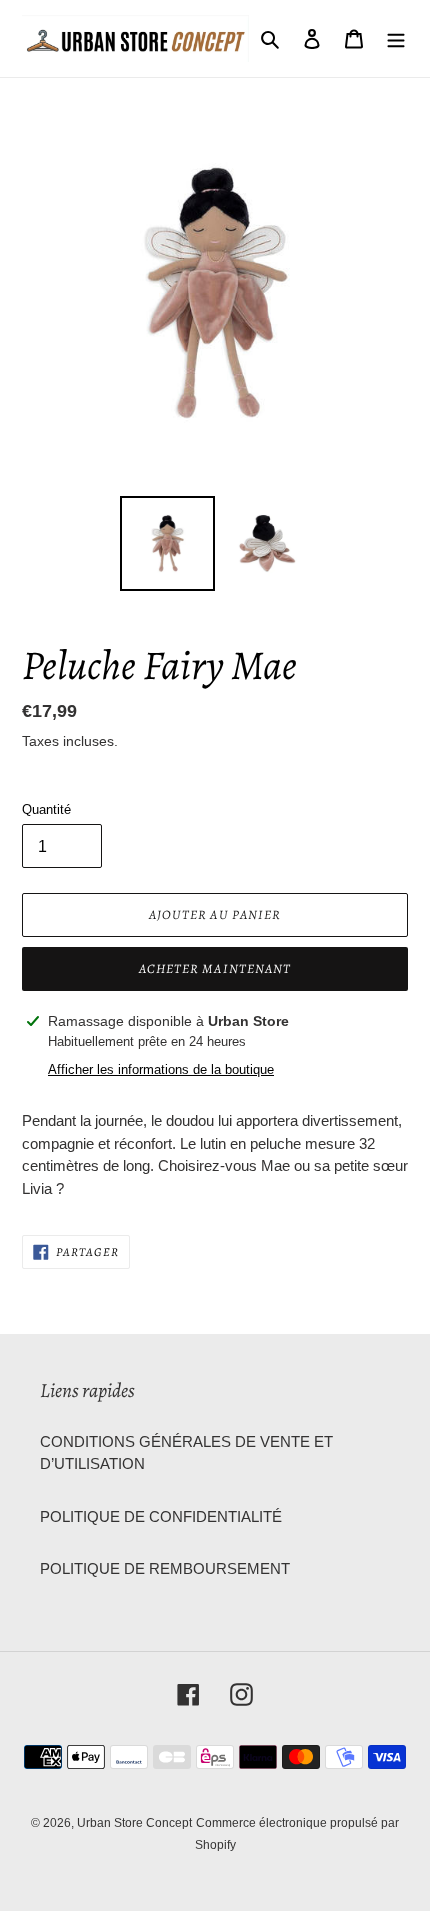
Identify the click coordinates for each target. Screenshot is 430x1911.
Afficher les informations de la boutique (161, 1069)
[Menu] (396, 38)
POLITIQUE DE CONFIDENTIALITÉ (161, 1516)
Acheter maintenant (215, 968)
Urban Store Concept (134, 1823)
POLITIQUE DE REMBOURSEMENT (165, 1568)
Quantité (46, 809)
